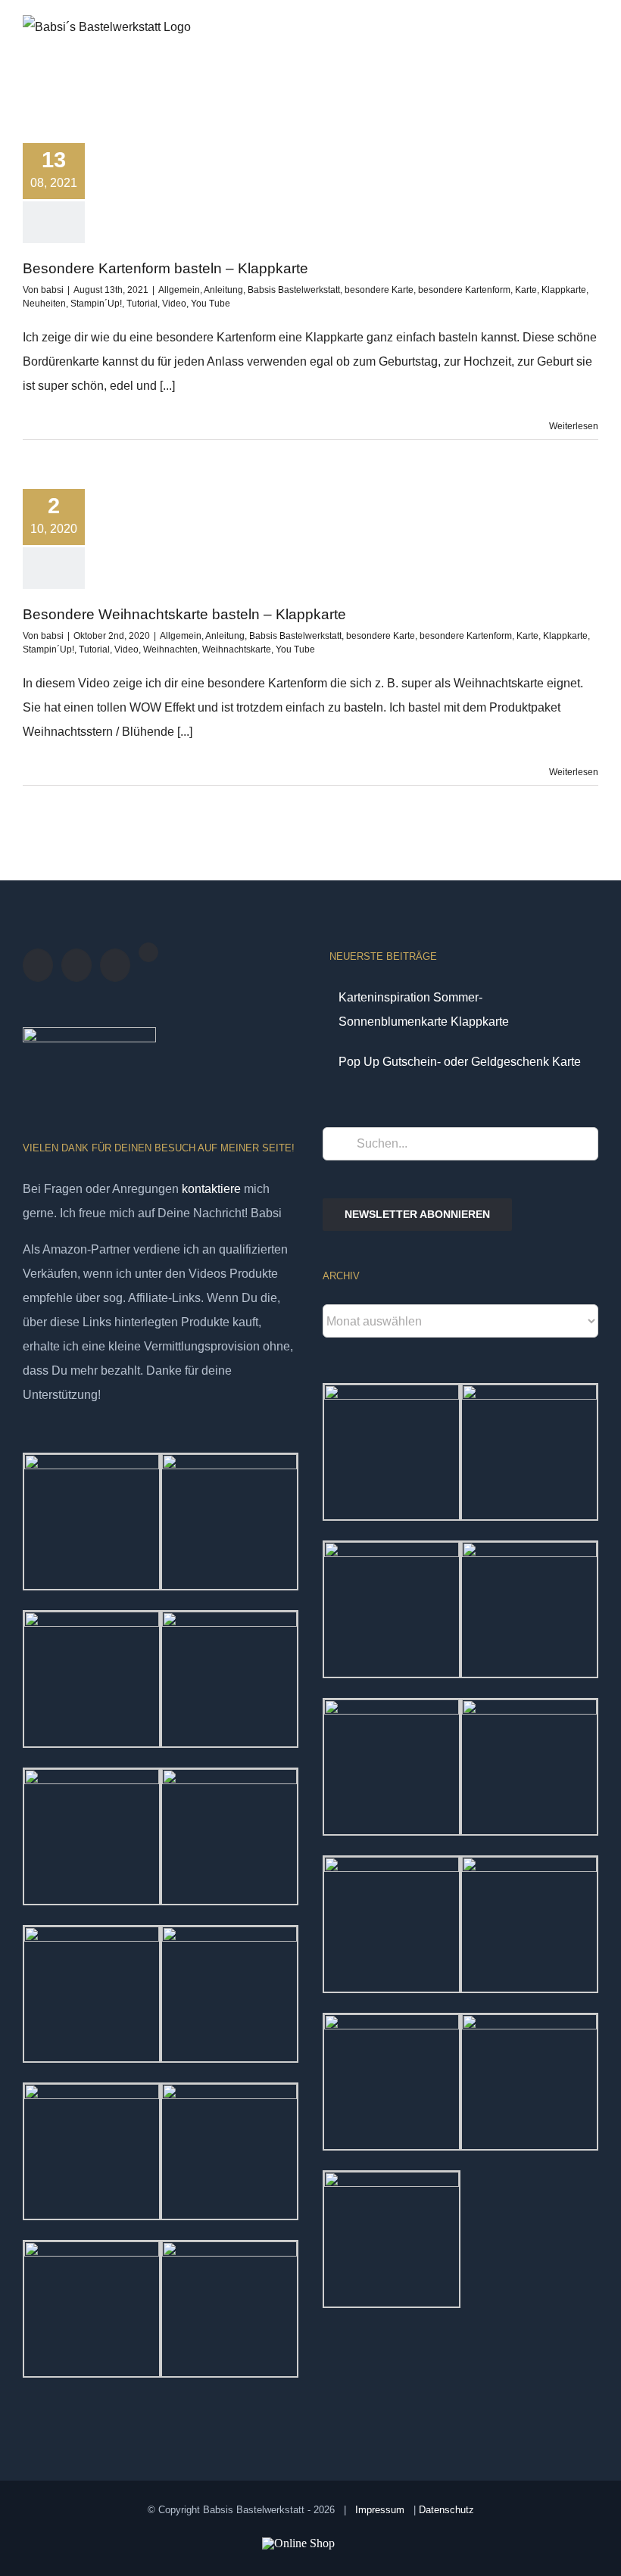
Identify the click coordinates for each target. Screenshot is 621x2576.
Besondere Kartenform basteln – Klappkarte (165, 268)
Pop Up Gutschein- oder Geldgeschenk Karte (460, 1062)
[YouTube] (38, 965)
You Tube (211, 304)
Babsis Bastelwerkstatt (294, 290)
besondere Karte (379, 290)
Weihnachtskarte (237, 649)
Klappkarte (564, 290)
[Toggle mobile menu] (592, 48)
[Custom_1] (148, 952)
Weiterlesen (574, 426)
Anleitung (223, 290)
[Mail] (115, 965)
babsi (52, 290)
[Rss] (76, 965)
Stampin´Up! (96, 304)
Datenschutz (446, 2510)
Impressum (380, 2510)
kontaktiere (211, 1189)
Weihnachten (170, 649)
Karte (526, 290)
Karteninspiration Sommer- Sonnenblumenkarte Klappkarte (424, 1009)
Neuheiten (44, 304)
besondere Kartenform (464, 290)
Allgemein (179, 290)
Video (174, 304)
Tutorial (142, 304)
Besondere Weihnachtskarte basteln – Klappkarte (184, 614)
